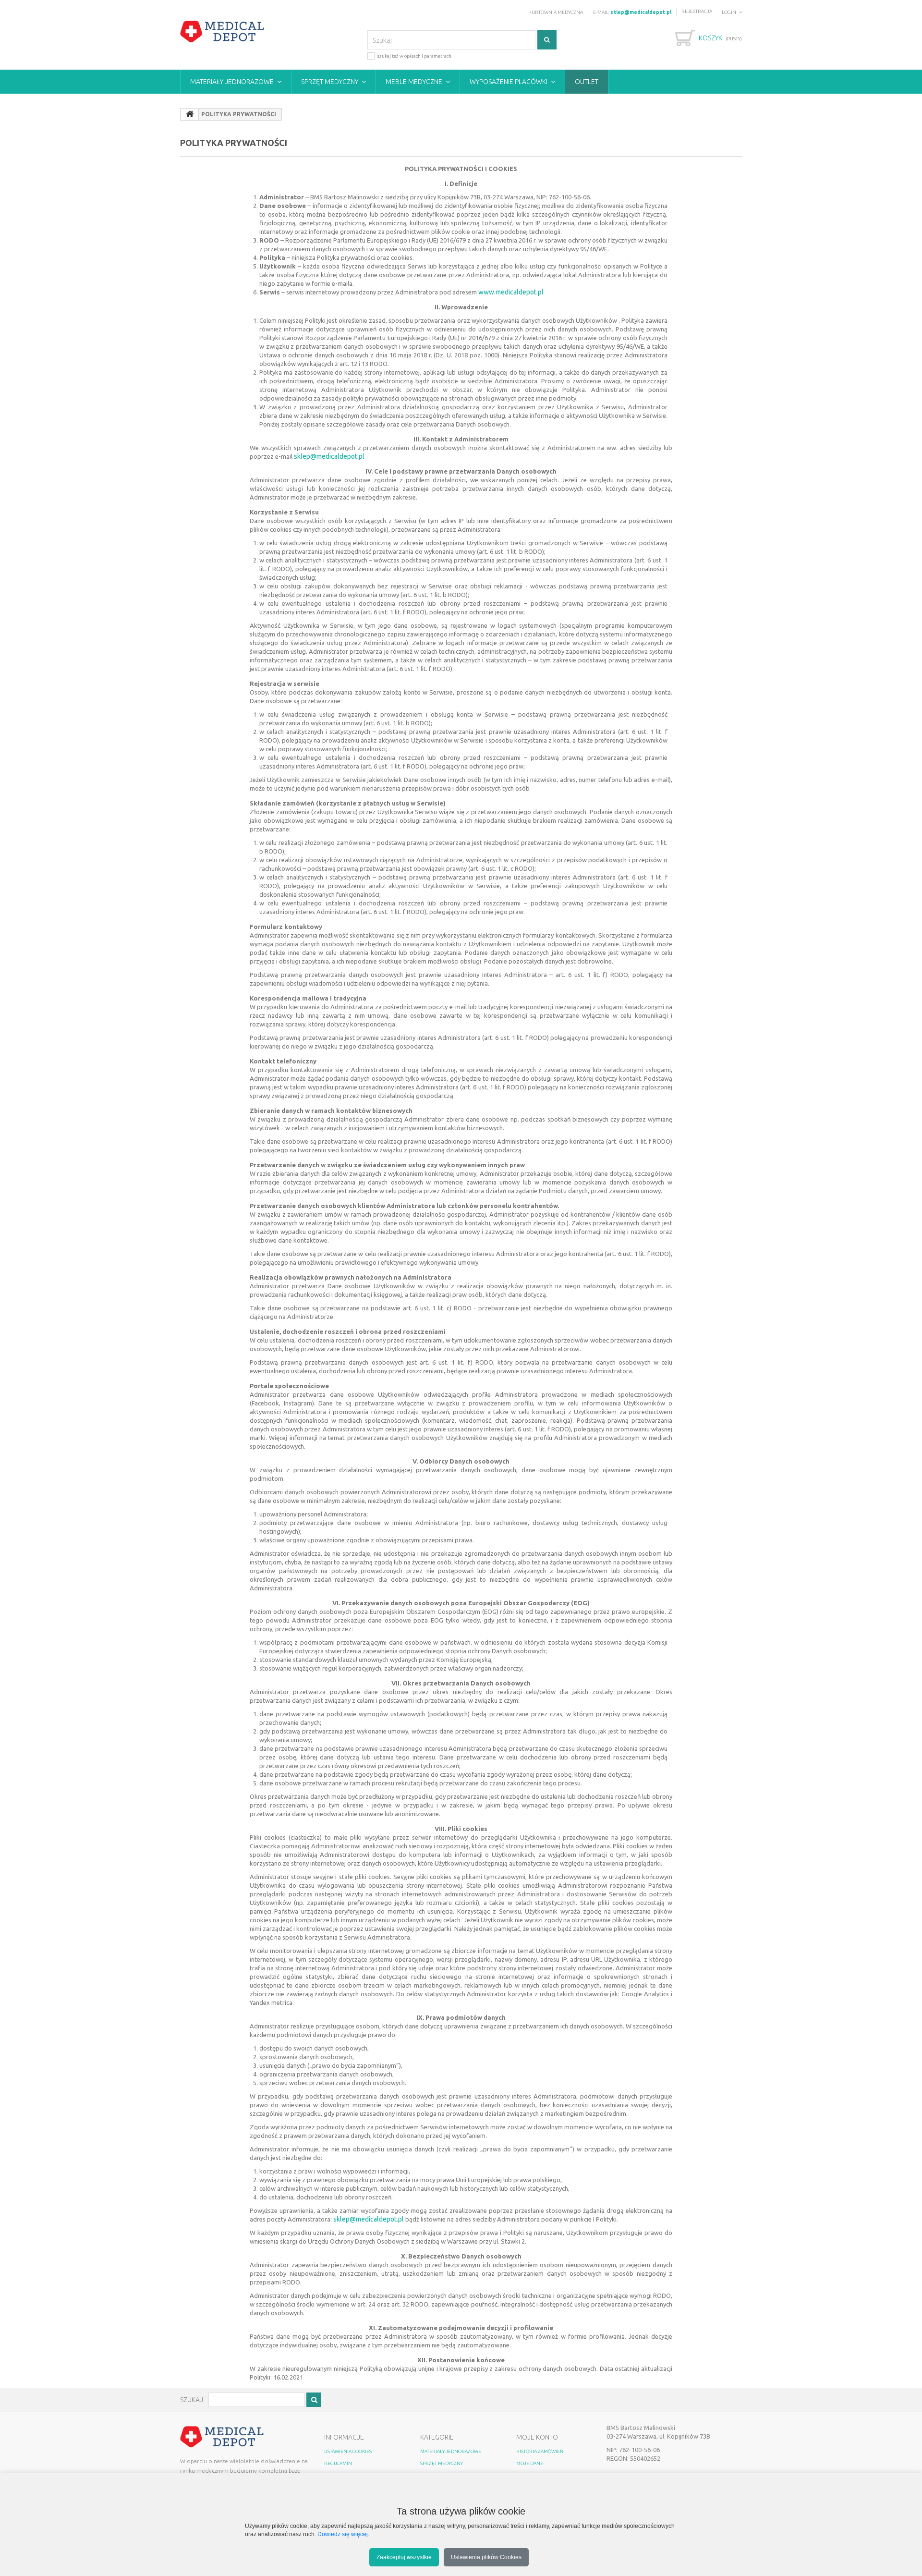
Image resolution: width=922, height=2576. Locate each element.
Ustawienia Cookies (348, 2451)
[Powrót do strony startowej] (190, 114)
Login (729, 12)
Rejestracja (697, 11)
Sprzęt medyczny (330, 82)
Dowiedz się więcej (343, 2534)
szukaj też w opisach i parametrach (414, 56)
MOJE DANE (530, 2463)
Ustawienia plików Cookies (486, 2557)
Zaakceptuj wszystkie (404, 2557)
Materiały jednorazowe (232, 82)
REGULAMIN (338, 2463)
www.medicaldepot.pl (511, 292)
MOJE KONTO (537, 2437)
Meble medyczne (414, 82)
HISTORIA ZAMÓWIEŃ (540, 2451)
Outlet (587, 82)
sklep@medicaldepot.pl (329, 456)
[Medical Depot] (222, 32)
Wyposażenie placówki (509, 82)
